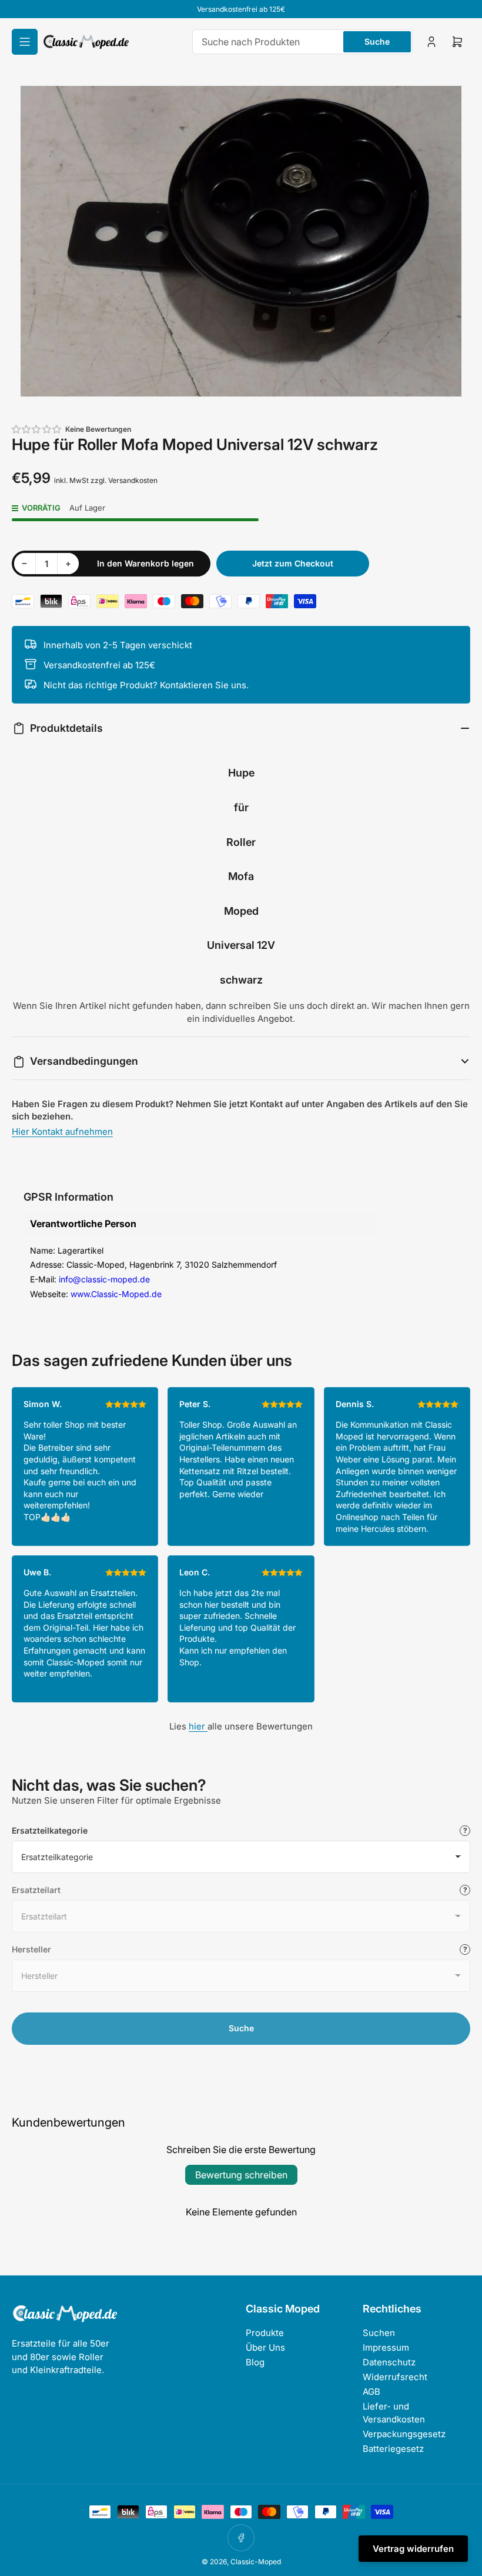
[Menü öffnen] (25, 42)
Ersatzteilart (36, 1890)
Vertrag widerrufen (413, 2549)
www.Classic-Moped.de (116, 1294)
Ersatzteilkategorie (50, 1830)
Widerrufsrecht (395, 2377)
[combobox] (302, 42)
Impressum (386, 2347)
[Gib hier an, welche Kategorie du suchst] (465, 1831)
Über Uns (265, 2347)
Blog (255, 2362)
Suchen (379, 2333)
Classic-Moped (256, 2562)
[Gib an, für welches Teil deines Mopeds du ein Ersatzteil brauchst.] (465, 1890)
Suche (377, 41)
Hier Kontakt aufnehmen (62, 1132)
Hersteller (31, 1949)
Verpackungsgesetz (404, 2434)
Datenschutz (389, 2362)
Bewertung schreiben (241, 2175)
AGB (371, 2392)
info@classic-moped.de (104, 1279)
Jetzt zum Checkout (293, 563)
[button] (37, 429)
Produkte (265, 2333)
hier (198, 1726)
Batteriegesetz (393, 2449)
